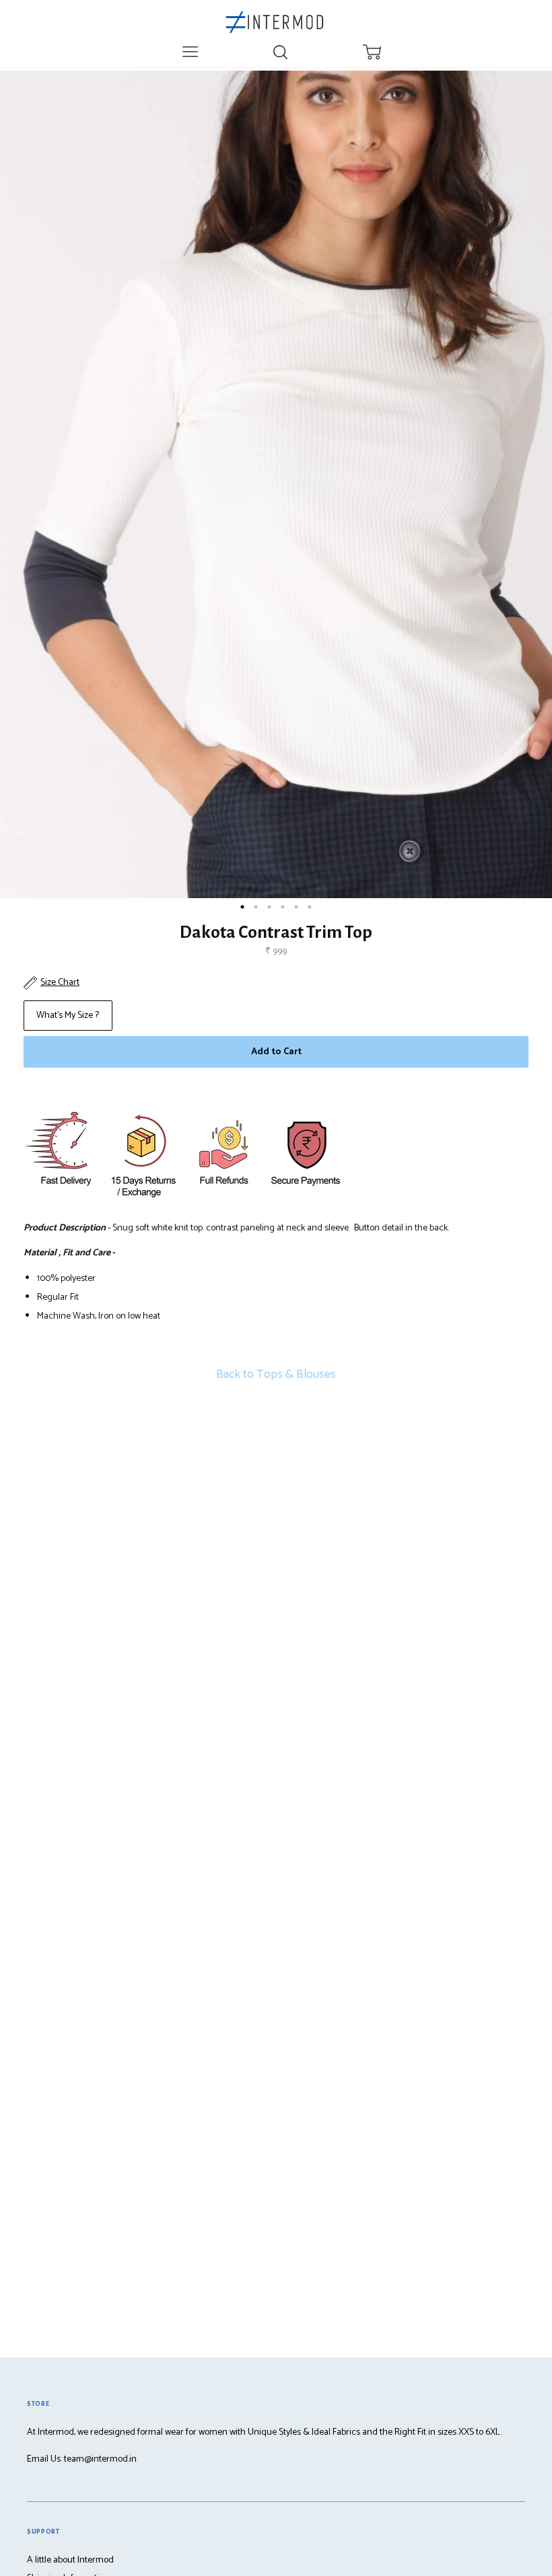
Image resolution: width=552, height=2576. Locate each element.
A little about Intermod (70, 2560)
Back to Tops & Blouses (276, 1374)
